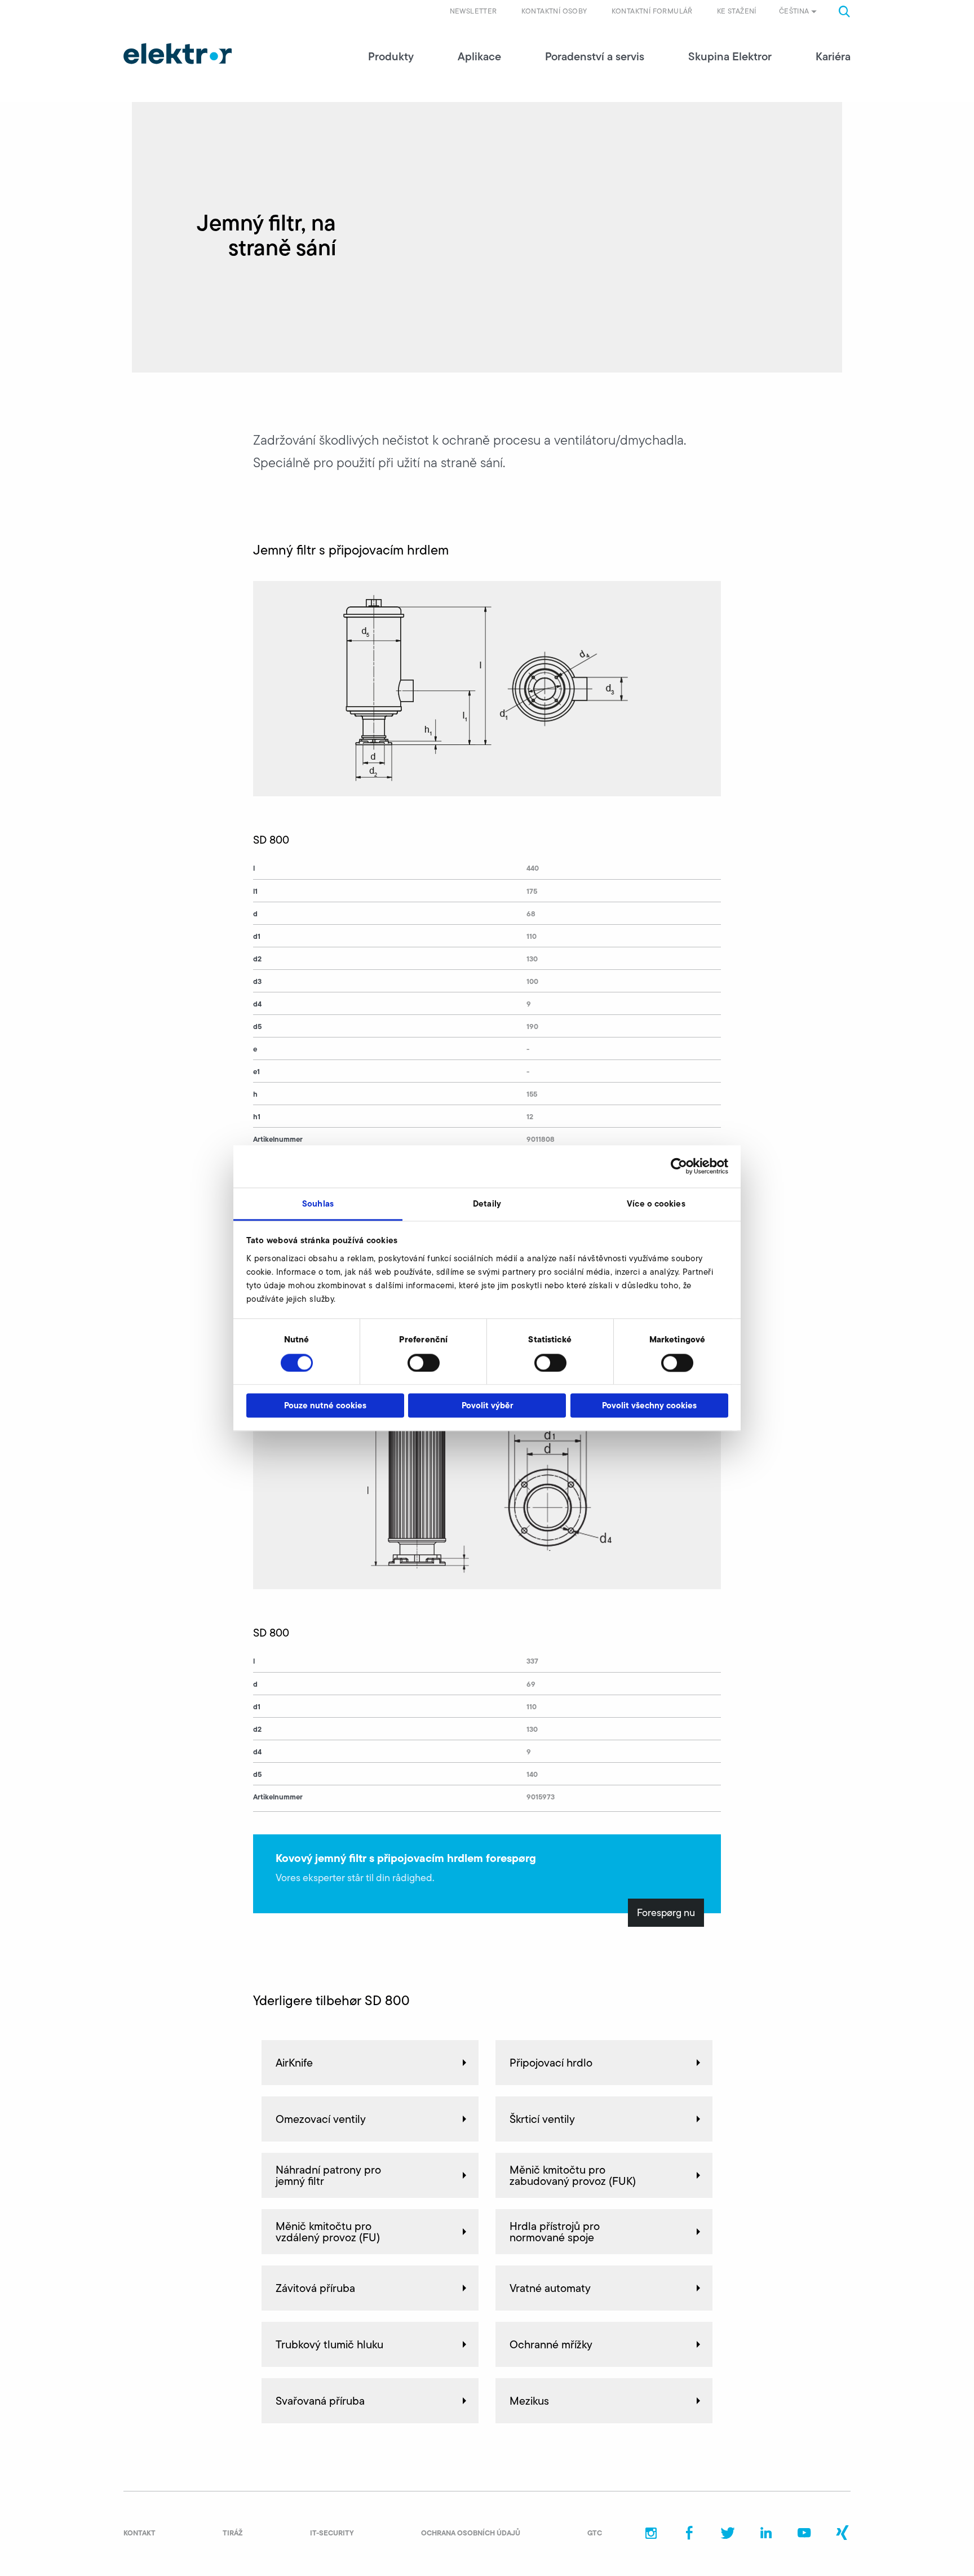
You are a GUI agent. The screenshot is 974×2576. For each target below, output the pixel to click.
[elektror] (178, 54)
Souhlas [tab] (318, 1203)
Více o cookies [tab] (656, 1203)
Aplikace (479, 56)
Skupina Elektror (730, 56)
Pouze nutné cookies (325, 1406)
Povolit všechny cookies (649, 1406)
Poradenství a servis (595, 56)
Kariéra (833, 56)
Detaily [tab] (487, 1203)
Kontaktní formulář (652, 11)
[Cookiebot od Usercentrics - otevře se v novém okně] (679, 1166)
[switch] (424, 1363)
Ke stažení (737, 11)
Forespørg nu (666, 1913)
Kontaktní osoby (554, 11)
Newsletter (473, 11)
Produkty (391, 56)
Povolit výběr (487, 1406)
